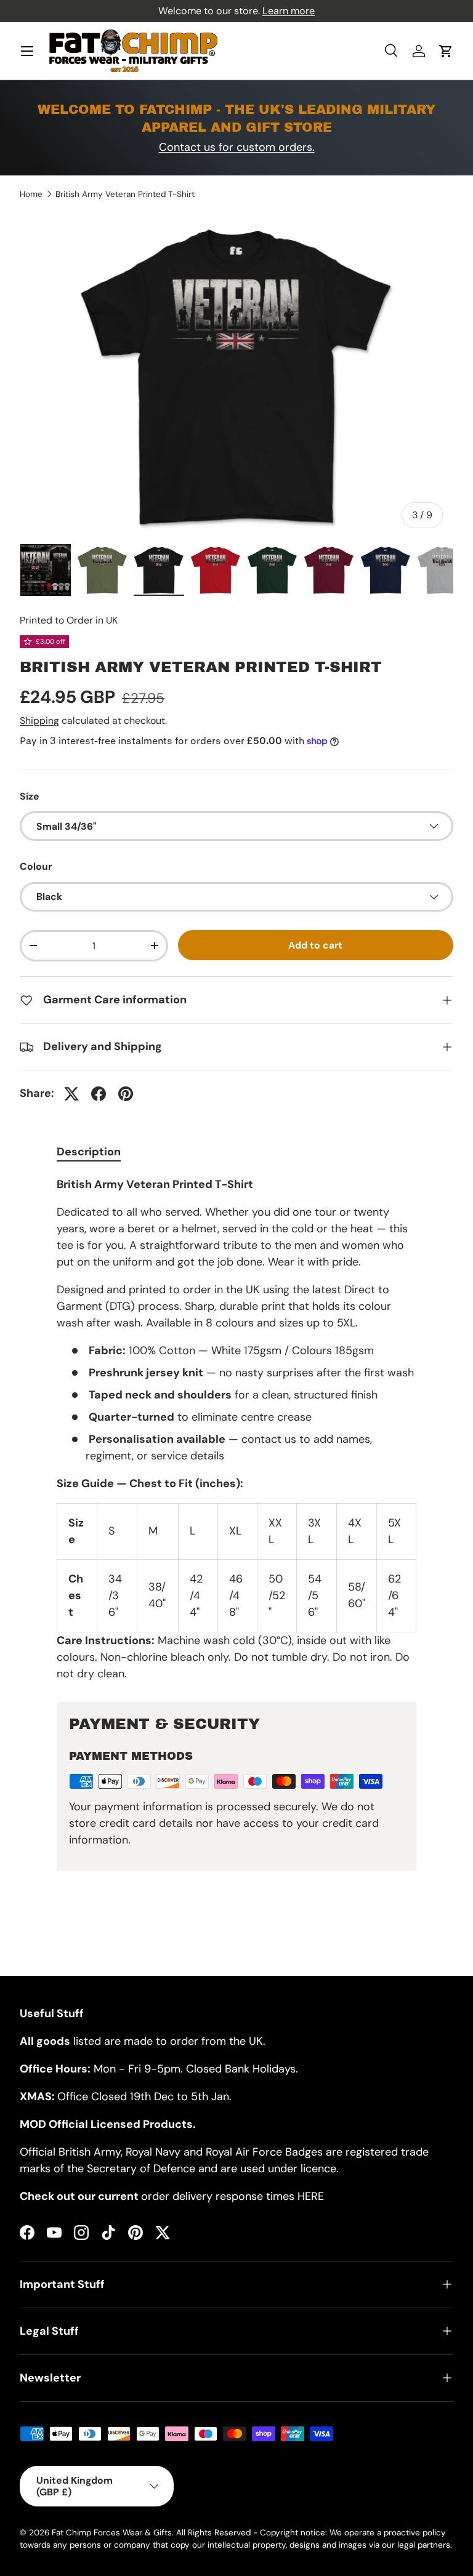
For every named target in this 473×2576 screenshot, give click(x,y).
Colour (36, 866)
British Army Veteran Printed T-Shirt (125, 195)
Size (30, 796)
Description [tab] (89, 1152)
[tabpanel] (236, 1429)
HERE (311, 2196)
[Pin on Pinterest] (126, 1094)
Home (31, 195)
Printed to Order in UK (69, 620)
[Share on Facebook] (99, 1094)
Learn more (289, 11)
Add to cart (315, 945)
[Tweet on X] (71, 1094)
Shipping (39, 720)
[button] (446, 51)
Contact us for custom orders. (237, 147)
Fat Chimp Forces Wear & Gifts (112, 2533)
